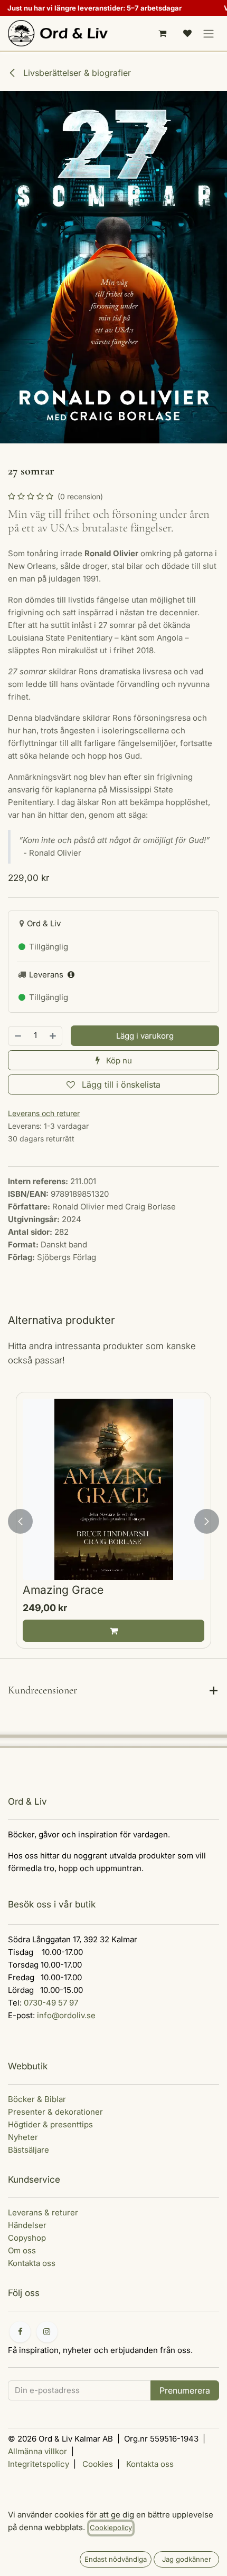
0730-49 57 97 (51, 2003)
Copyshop (27, 2238)
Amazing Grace (63, 1590)
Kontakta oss (32, 2263)
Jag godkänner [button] (187, 2559)
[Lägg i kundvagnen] (113, 1631)
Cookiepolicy (111, 2527)
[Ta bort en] (17, 1036)
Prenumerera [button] (185, 2390)
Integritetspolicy (39, 2464)
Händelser (27, 2225)
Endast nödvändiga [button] (116, 2559)
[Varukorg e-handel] (162, 33)
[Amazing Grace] (113, 1489)
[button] (145, 1036)
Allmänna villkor (37, 2451)
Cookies (98, 2464)
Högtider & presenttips (50, 2124)
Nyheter (23, 2137)
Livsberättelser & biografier (76, 73)
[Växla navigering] (209, 33)
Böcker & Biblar (37, 2099)
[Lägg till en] (53, 1036)
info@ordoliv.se (66, 2015)
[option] (113, 1521)
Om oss (22, 2250)
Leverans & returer (43, 2212)
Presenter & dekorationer (55, 2112)
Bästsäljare (29, 2150)
